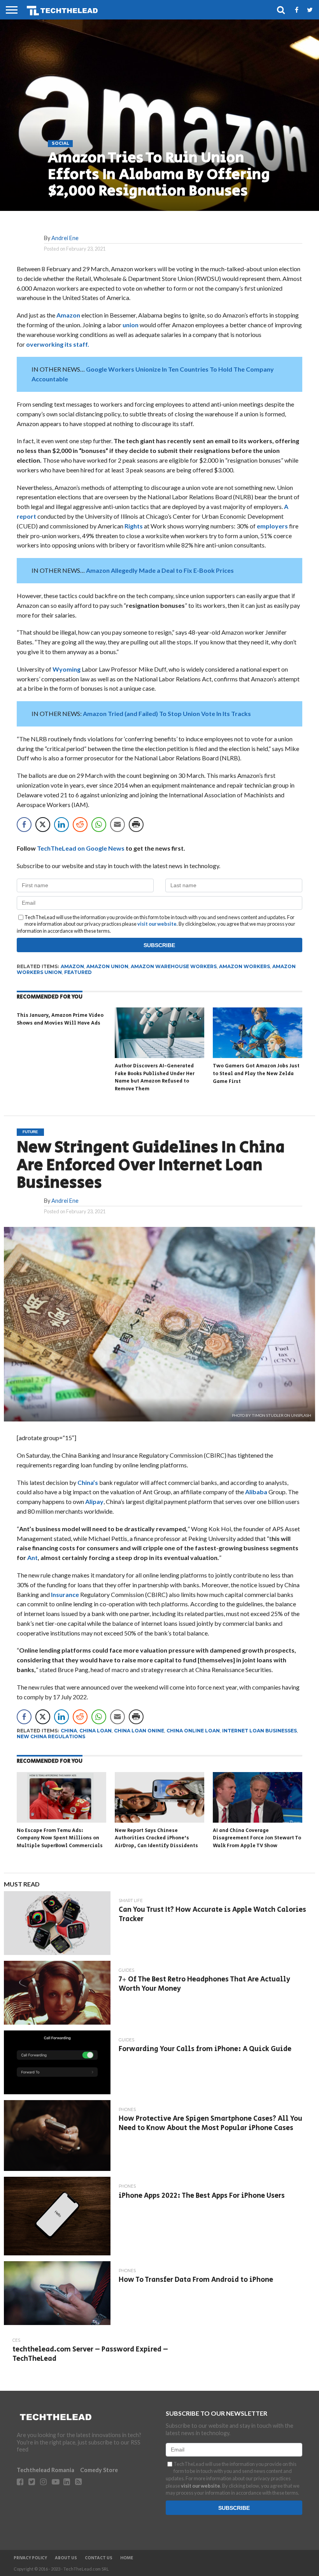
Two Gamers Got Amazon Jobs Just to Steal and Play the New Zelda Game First (256, 1074)
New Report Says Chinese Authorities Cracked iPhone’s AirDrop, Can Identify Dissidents (156, 1838)
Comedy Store (99, 2470)
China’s (88, 1482)
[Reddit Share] (80, 825)
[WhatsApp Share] (99, 825)
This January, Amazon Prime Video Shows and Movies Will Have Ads (60, 1019)
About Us (66, 2558)
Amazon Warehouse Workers (174, 966)
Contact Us (99, 2558)
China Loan (96, 1731)
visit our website (157, 924)
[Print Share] (136, 825)
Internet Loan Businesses (259, 1731)
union (131, 325)
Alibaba (257, 1492)
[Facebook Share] (24, 825)
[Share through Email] (117, 825)
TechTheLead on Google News (81, 848)
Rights (134, 526)
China (69, 1731)
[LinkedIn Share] (61, 825)
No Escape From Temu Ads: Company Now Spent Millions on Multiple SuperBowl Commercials (60, 1838)
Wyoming (67, 669)
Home (127, 2558)
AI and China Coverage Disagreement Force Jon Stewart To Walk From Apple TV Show (257, 1838)
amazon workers (245, 966)
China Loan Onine (139, 1731)
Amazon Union (107, 966)
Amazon (69, 315)
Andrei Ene (65, 238)
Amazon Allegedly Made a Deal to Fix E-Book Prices (160, 570)
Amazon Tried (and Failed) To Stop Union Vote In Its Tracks (167, 713)
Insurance (65, 1594)
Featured (78, 972)
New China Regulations (51, 1736)
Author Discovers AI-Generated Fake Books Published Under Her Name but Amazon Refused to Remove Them (155, 1077)
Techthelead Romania (46, 2470)
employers (273, 526)
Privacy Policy (30, 2558)
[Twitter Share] (43, 825)
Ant (32, 1557)
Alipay (94, 1501)
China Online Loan (193, 1731)
